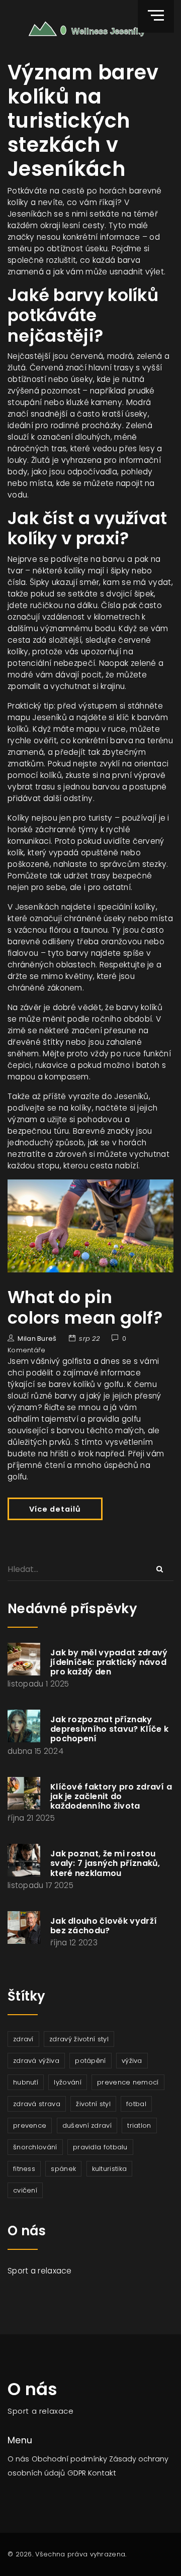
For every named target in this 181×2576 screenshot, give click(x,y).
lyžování (67, 2082)
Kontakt (102, 2473)
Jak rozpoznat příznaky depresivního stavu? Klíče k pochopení (109, 1729)
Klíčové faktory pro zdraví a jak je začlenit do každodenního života (111, 1796)
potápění (90, 2061)
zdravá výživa (36, 2061)
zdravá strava (37, 2104)
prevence (30, 2125)
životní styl (93, 2104)
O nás (18, 2459)
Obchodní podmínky (69, 2459)
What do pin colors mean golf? (85, 1307)
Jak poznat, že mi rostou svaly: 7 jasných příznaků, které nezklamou (105, 1863)
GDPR (77, 2473)
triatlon (139, 2125)
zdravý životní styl (79, 2039)
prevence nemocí (128, 2082)
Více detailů (55, 1509)
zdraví (23, 2039)
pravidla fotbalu (100, 2147)
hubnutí (26, 2082)
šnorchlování (35, 2147)
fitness (24, 2169)
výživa (132, 2061)
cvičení (25, 2190)
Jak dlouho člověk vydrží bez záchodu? (104, 1926)
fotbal (136, 2104)
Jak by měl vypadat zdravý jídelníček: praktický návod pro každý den (109, 1662)
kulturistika (110, 2169)
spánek (63, 2169)
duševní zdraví (87, 2125)
